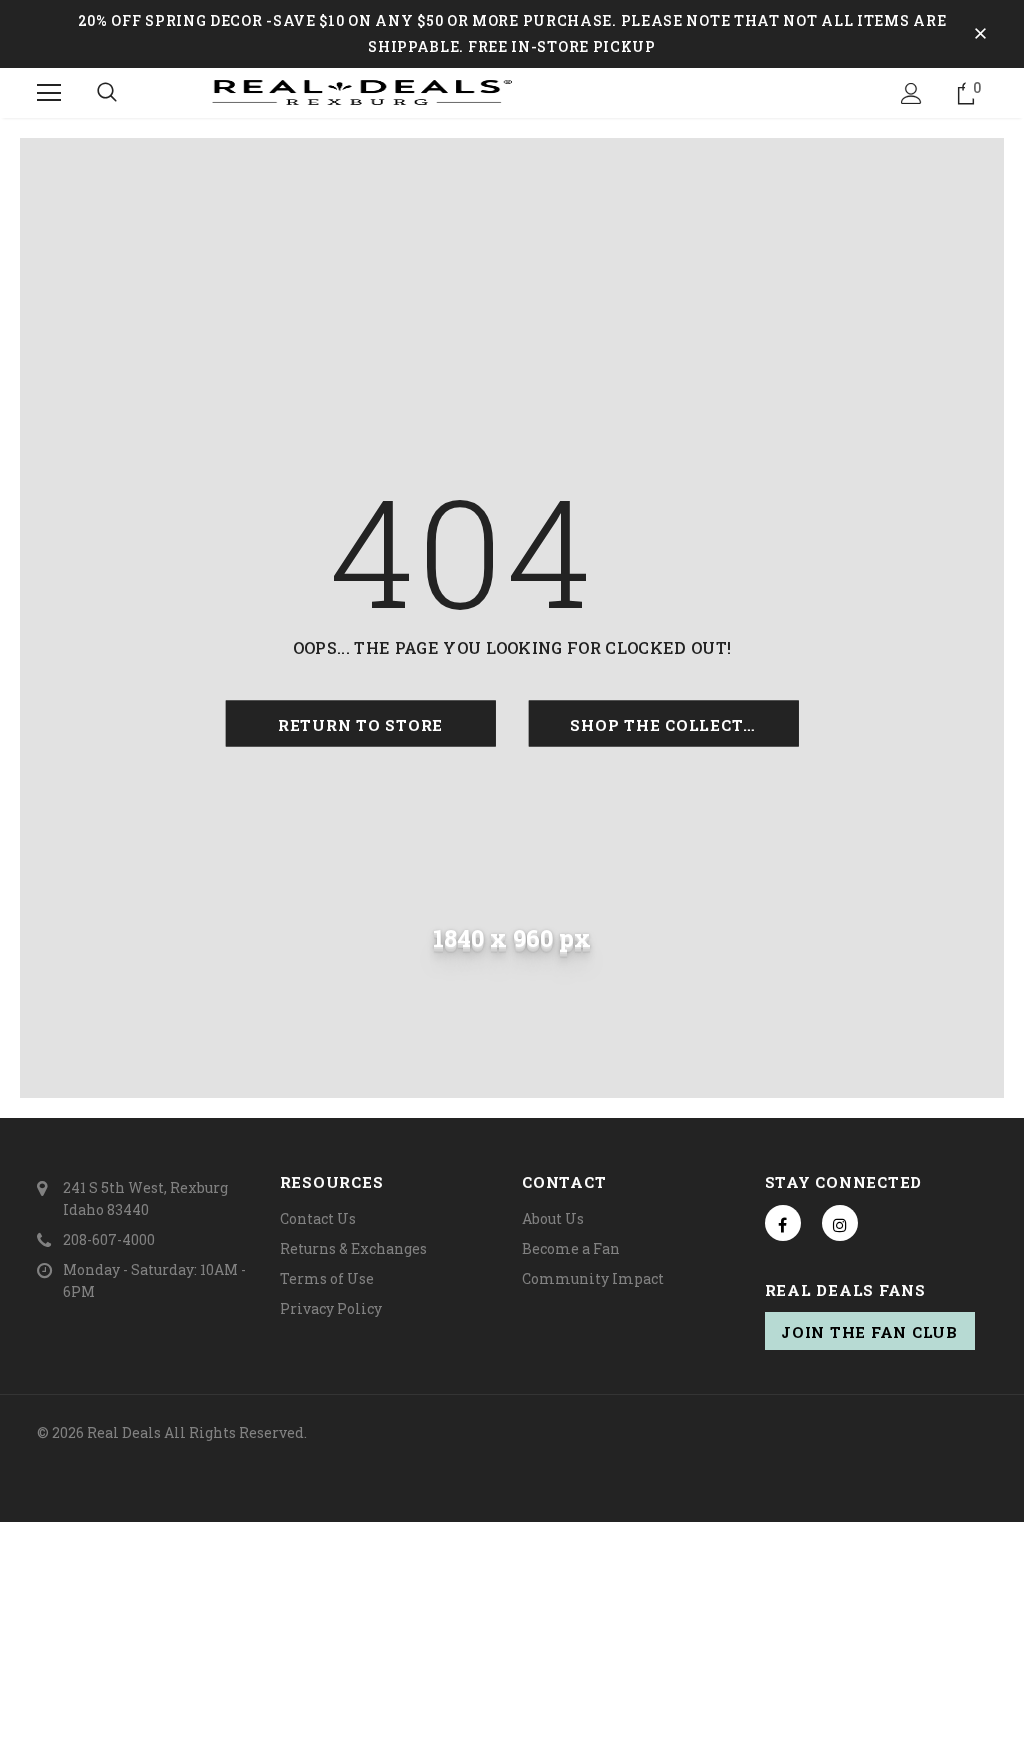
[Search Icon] (107, 93)
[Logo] (512, 92)
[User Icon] (911, 93)
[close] (980, 34)
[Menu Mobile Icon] (49, 93)
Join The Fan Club (869, 1332)
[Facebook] (783, 1223)
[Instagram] (840, 1223)
